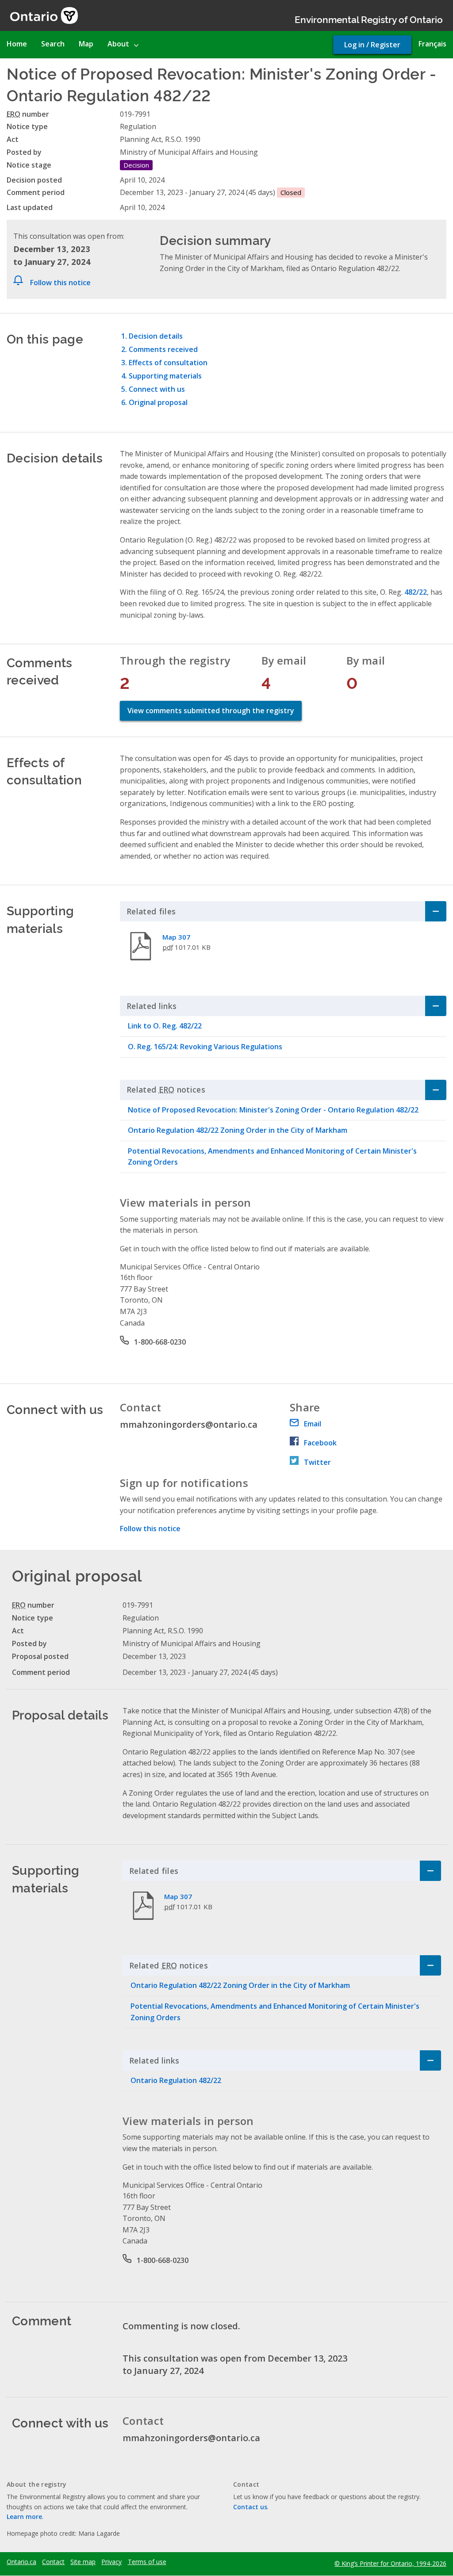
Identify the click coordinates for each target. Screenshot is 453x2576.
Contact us (250, 2507)
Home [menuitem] (17, 44)
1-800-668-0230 (160, 1342)
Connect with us (157, 389)
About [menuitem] (118, 44)
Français (432, 44)
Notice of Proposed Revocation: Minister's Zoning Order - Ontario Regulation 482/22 (273, 1110)
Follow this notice (60, 283)
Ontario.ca (21, 2562)
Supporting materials (165, 376)
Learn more (24, 2517)
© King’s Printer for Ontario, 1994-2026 (390, 2563)
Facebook (320, 1443)
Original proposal (158, 402)
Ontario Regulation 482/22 (176, 2080)
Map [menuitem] (86, 44)
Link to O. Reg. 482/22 (165, 1026)
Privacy (111, 2562)
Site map (83, 2562)
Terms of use (147, 2562)
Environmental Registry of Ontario (369, 19)
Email (313, 1424)
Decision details (156, 336)
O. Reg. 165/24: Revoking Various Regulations (205, 1047)
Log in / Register (372, 45)
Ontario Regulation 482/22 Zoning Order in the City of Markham (238, 1130)
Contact (53, 2562)
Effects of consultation (168, 363)
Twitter (317, 1462)
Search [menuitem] (53, 44)
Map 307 (176, 937)
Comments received (163, 349)
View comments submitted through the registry (211, 711)
